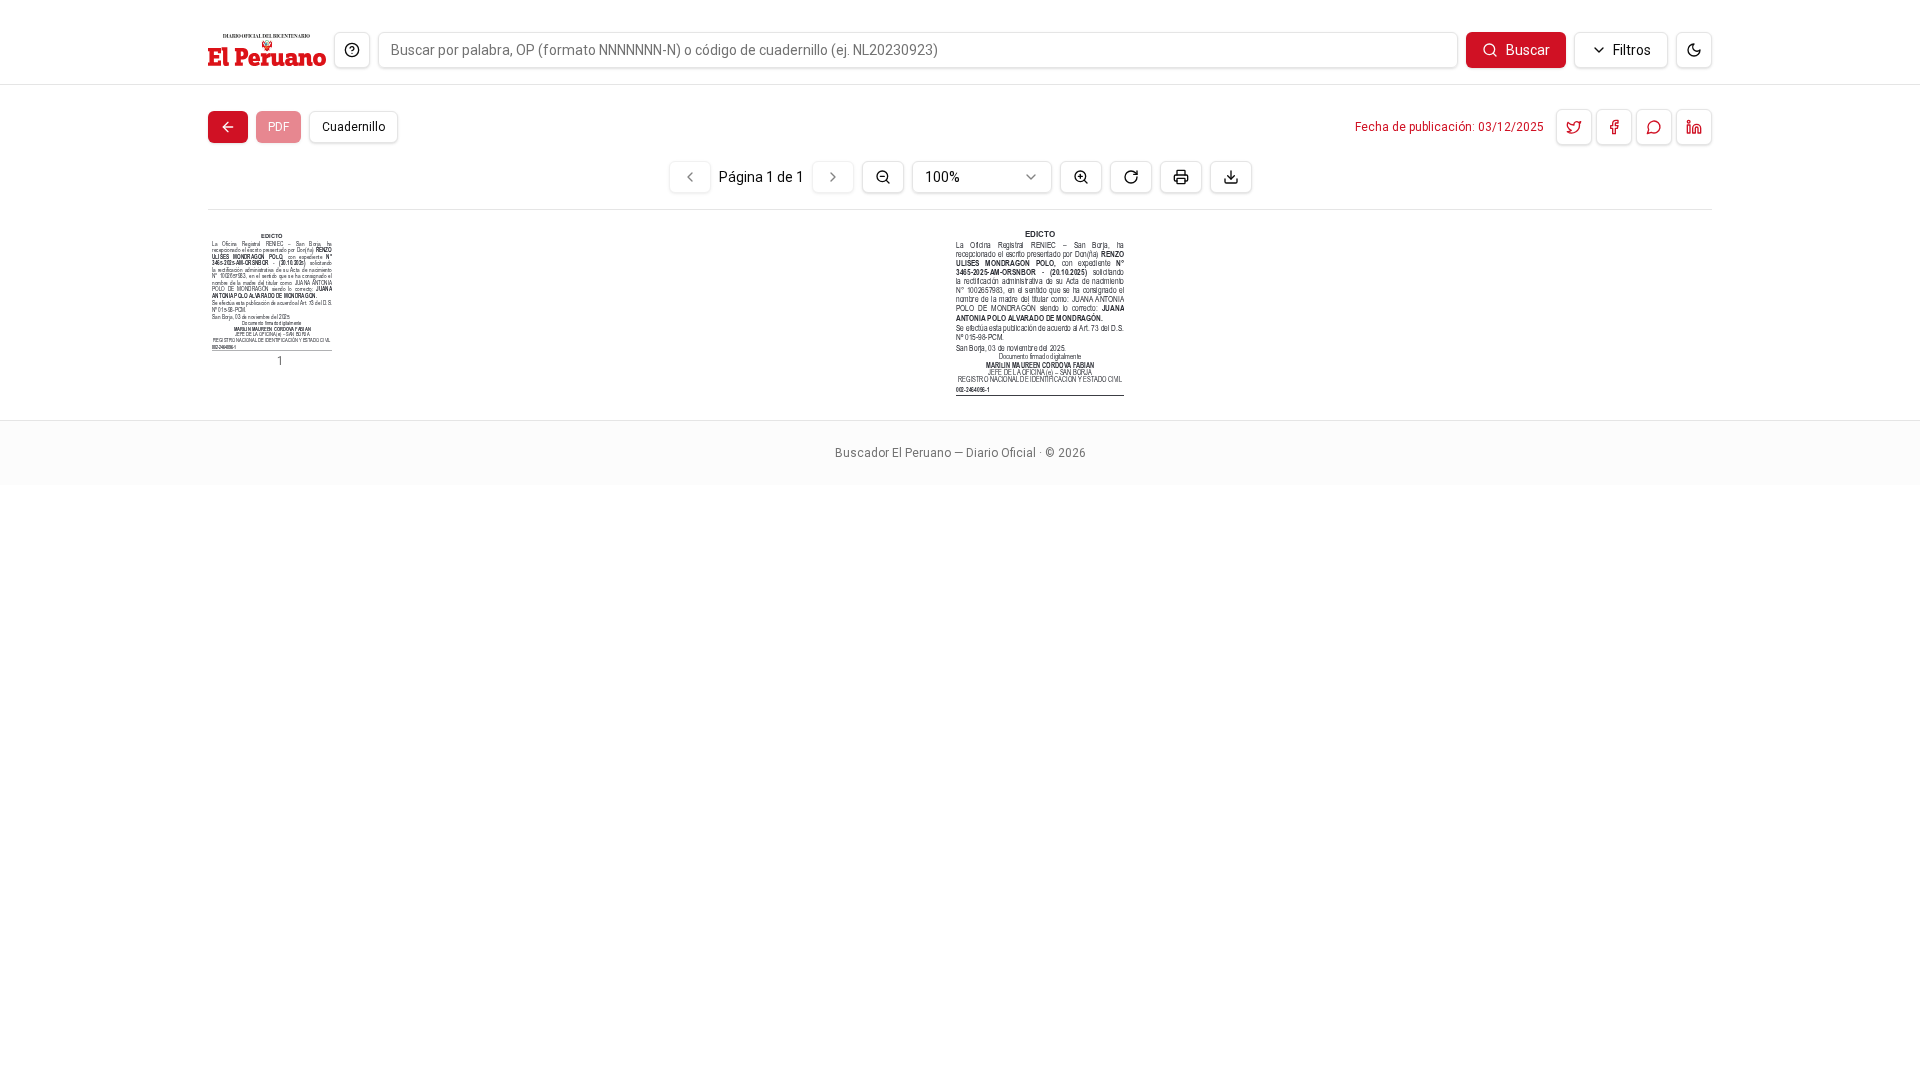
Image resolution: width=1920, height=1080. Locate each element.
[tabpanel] (960, 278)
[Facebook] (1614, 127)
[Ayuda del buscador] (352, 50)
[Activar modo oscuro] (1694, 50)
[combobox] (982, 177)
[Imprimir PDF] (1181, 177)
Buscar (1528, 50)
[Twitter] (1574, 127)
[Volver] (228, 127)
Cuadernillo (353, 127)
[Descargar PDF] (1231, 177)
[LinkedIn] (1694, 127)
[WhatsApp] (1654, 127)
